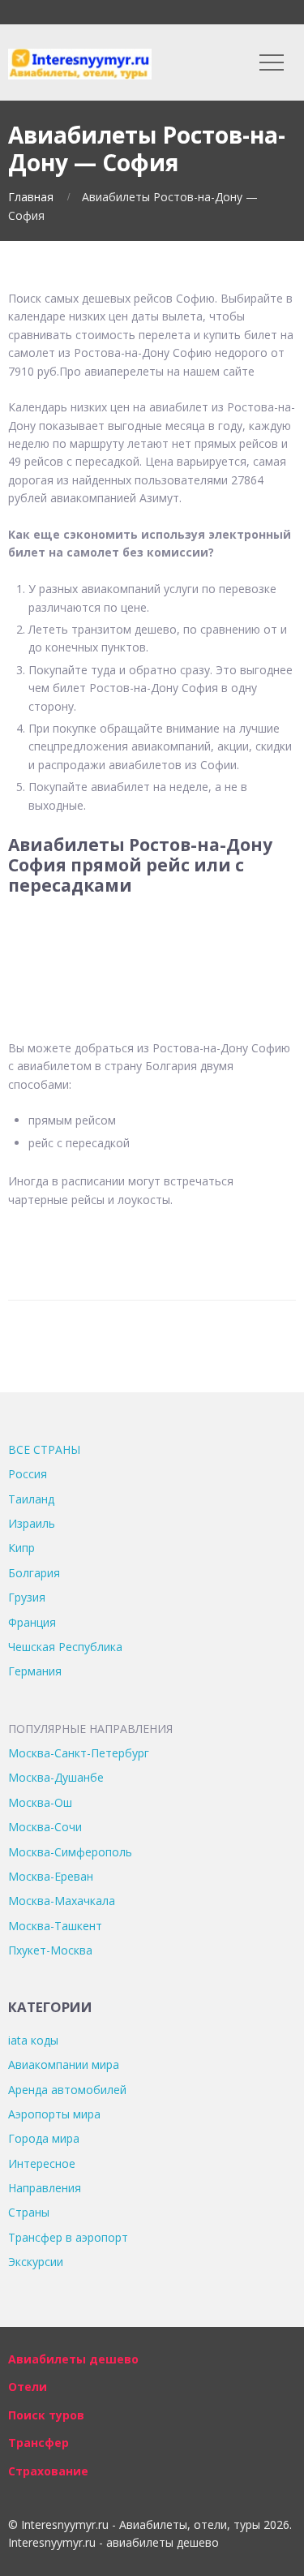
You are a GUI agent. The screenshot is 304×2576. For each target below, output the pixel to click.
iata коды (33, 2040)
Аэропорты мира (54, 2114)
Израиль (32, 1523)
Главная (31, 197)
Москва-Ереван (51, 1876)
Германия (35, 1671)
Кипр (21, 1548)
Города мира (44, 2138)
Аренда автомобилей (67, 2090)
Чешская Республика (65, 1647)
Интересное (42, 2163)
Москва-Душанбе (56, 1777)
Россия (28, 1474)
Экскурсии (36, 2262)
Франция (32, 1622)
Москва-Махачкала (62, 1901)
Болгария (34, 1573)
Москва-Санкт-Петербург (79, 1753)
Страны (29, 2212)
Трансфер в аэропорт (68, 2237)
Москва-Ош (40, 1802)
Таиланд (31, 1499)
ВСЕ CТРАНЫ (44, 1449)
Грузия (27, 1597)
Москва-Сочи (45, 1827)
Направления (45, 2188)
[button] (152, 937)
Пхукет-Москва (50, 1950)
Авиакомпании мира (64, 2064)
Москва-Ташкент (55, 1926)
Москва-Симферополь (70, 1852)
